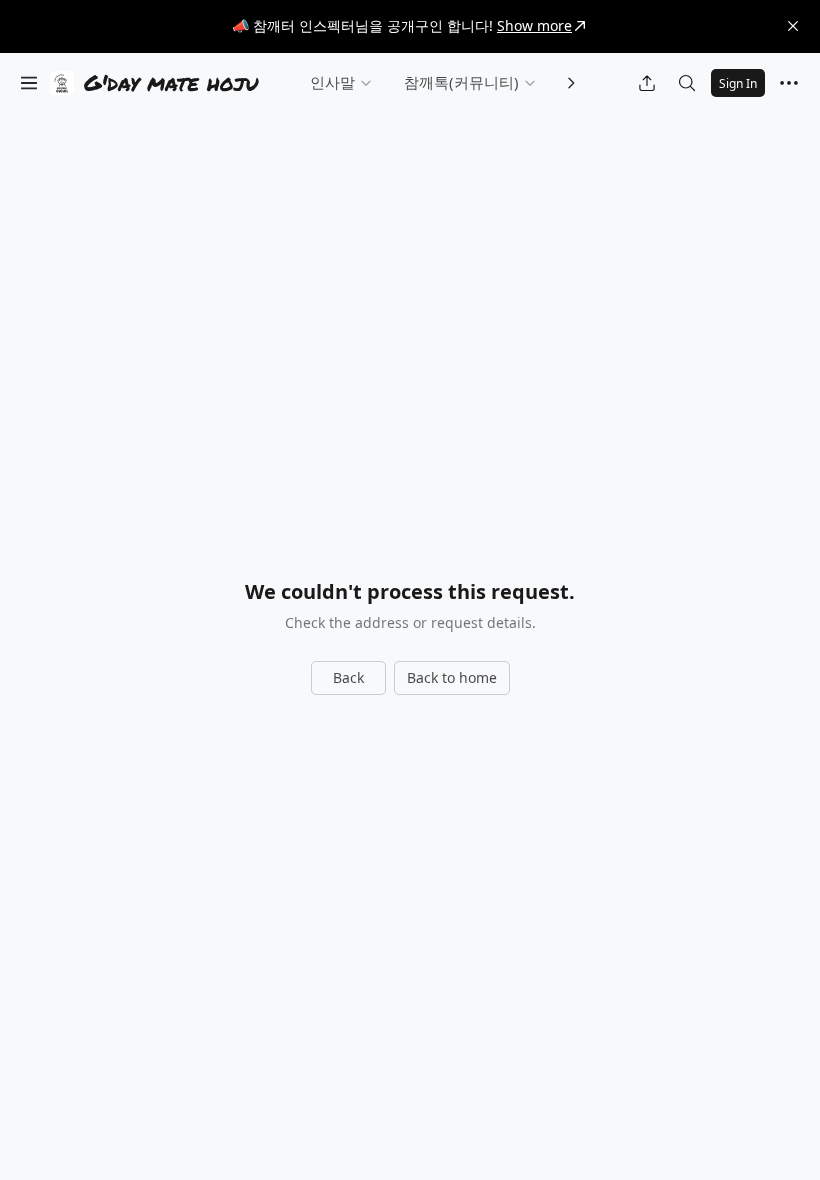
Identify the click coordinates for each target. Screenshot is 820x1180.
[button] (793, 26)
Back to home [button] (452, 677)
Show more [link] (534, 25)
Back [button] (348, 677)
